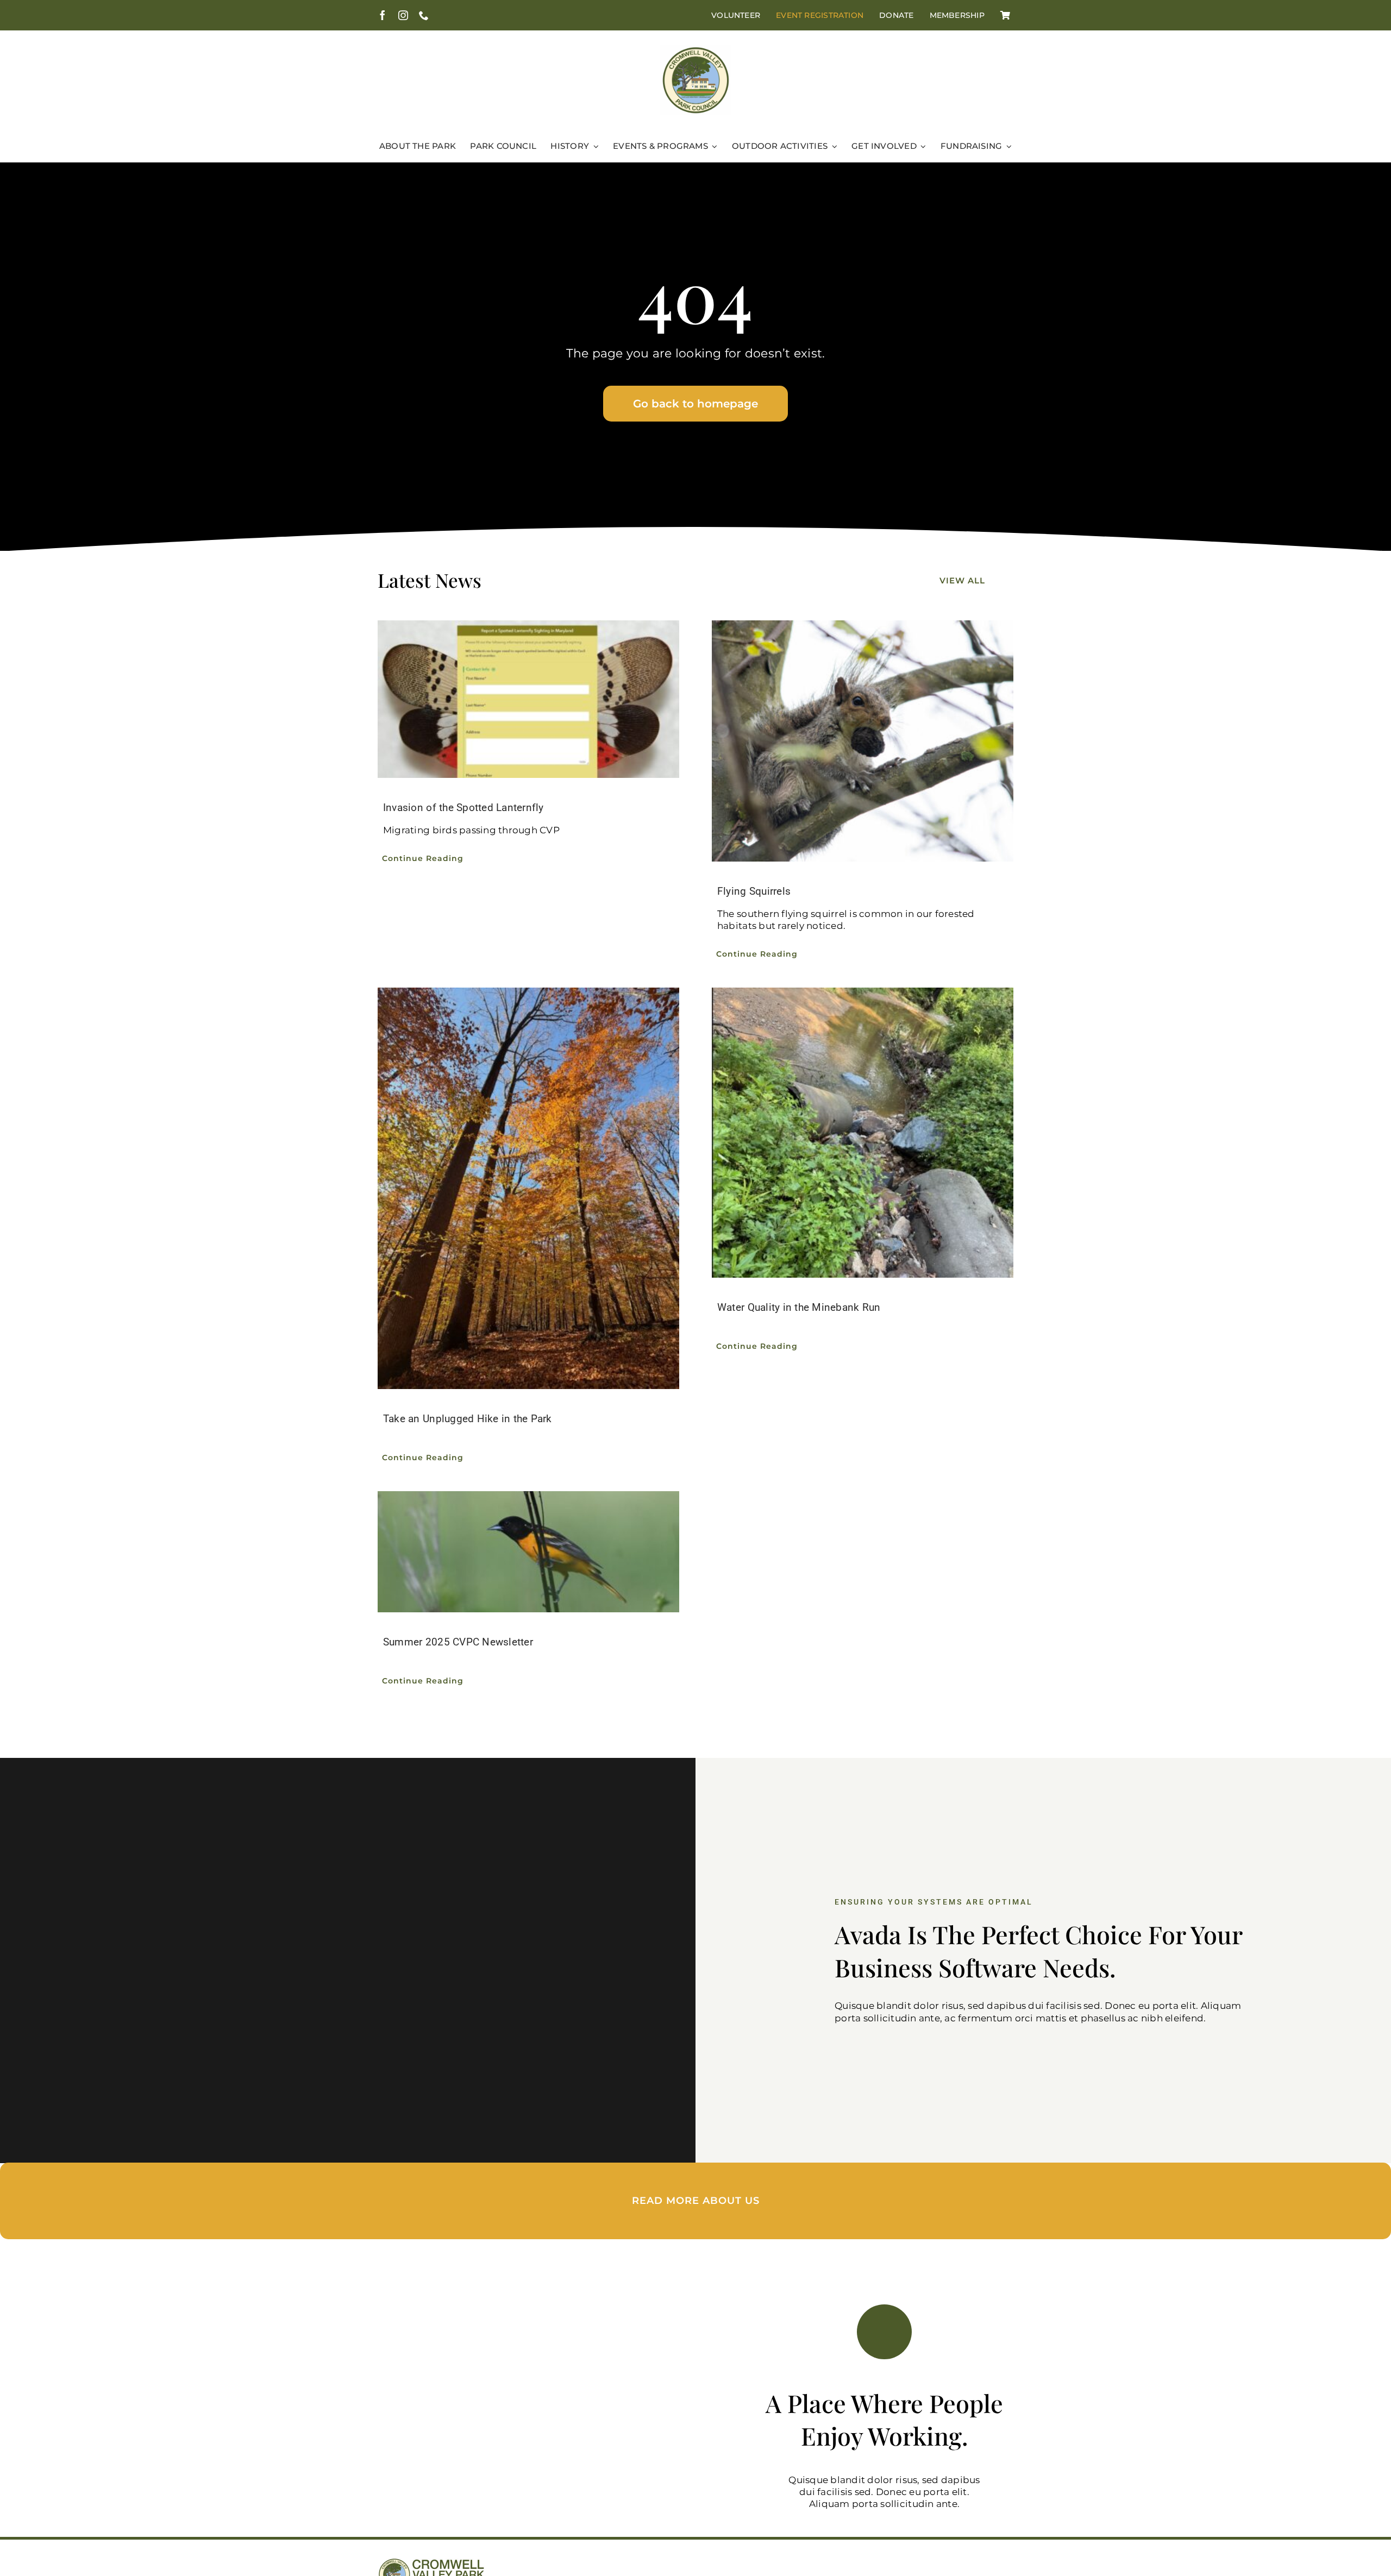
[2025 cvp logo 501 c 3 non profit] (695, 49)
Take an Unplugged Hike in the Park (468, 1419)
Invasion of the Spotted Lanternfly (463, 808)
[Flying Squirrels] (863, 741)
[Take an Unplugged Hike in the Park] (528, 1189)
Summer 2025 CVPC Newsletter (458, 1642)
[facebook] (383, 15)
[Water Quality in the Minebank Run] (863, 1133)
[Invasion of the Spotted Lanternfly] (528, 699)
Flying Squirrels (754, 891)
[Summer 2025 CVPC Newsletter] (528, 1551)
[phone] (424, 15)
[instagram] (403, 15)
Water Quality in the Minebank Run (799, 1307)
